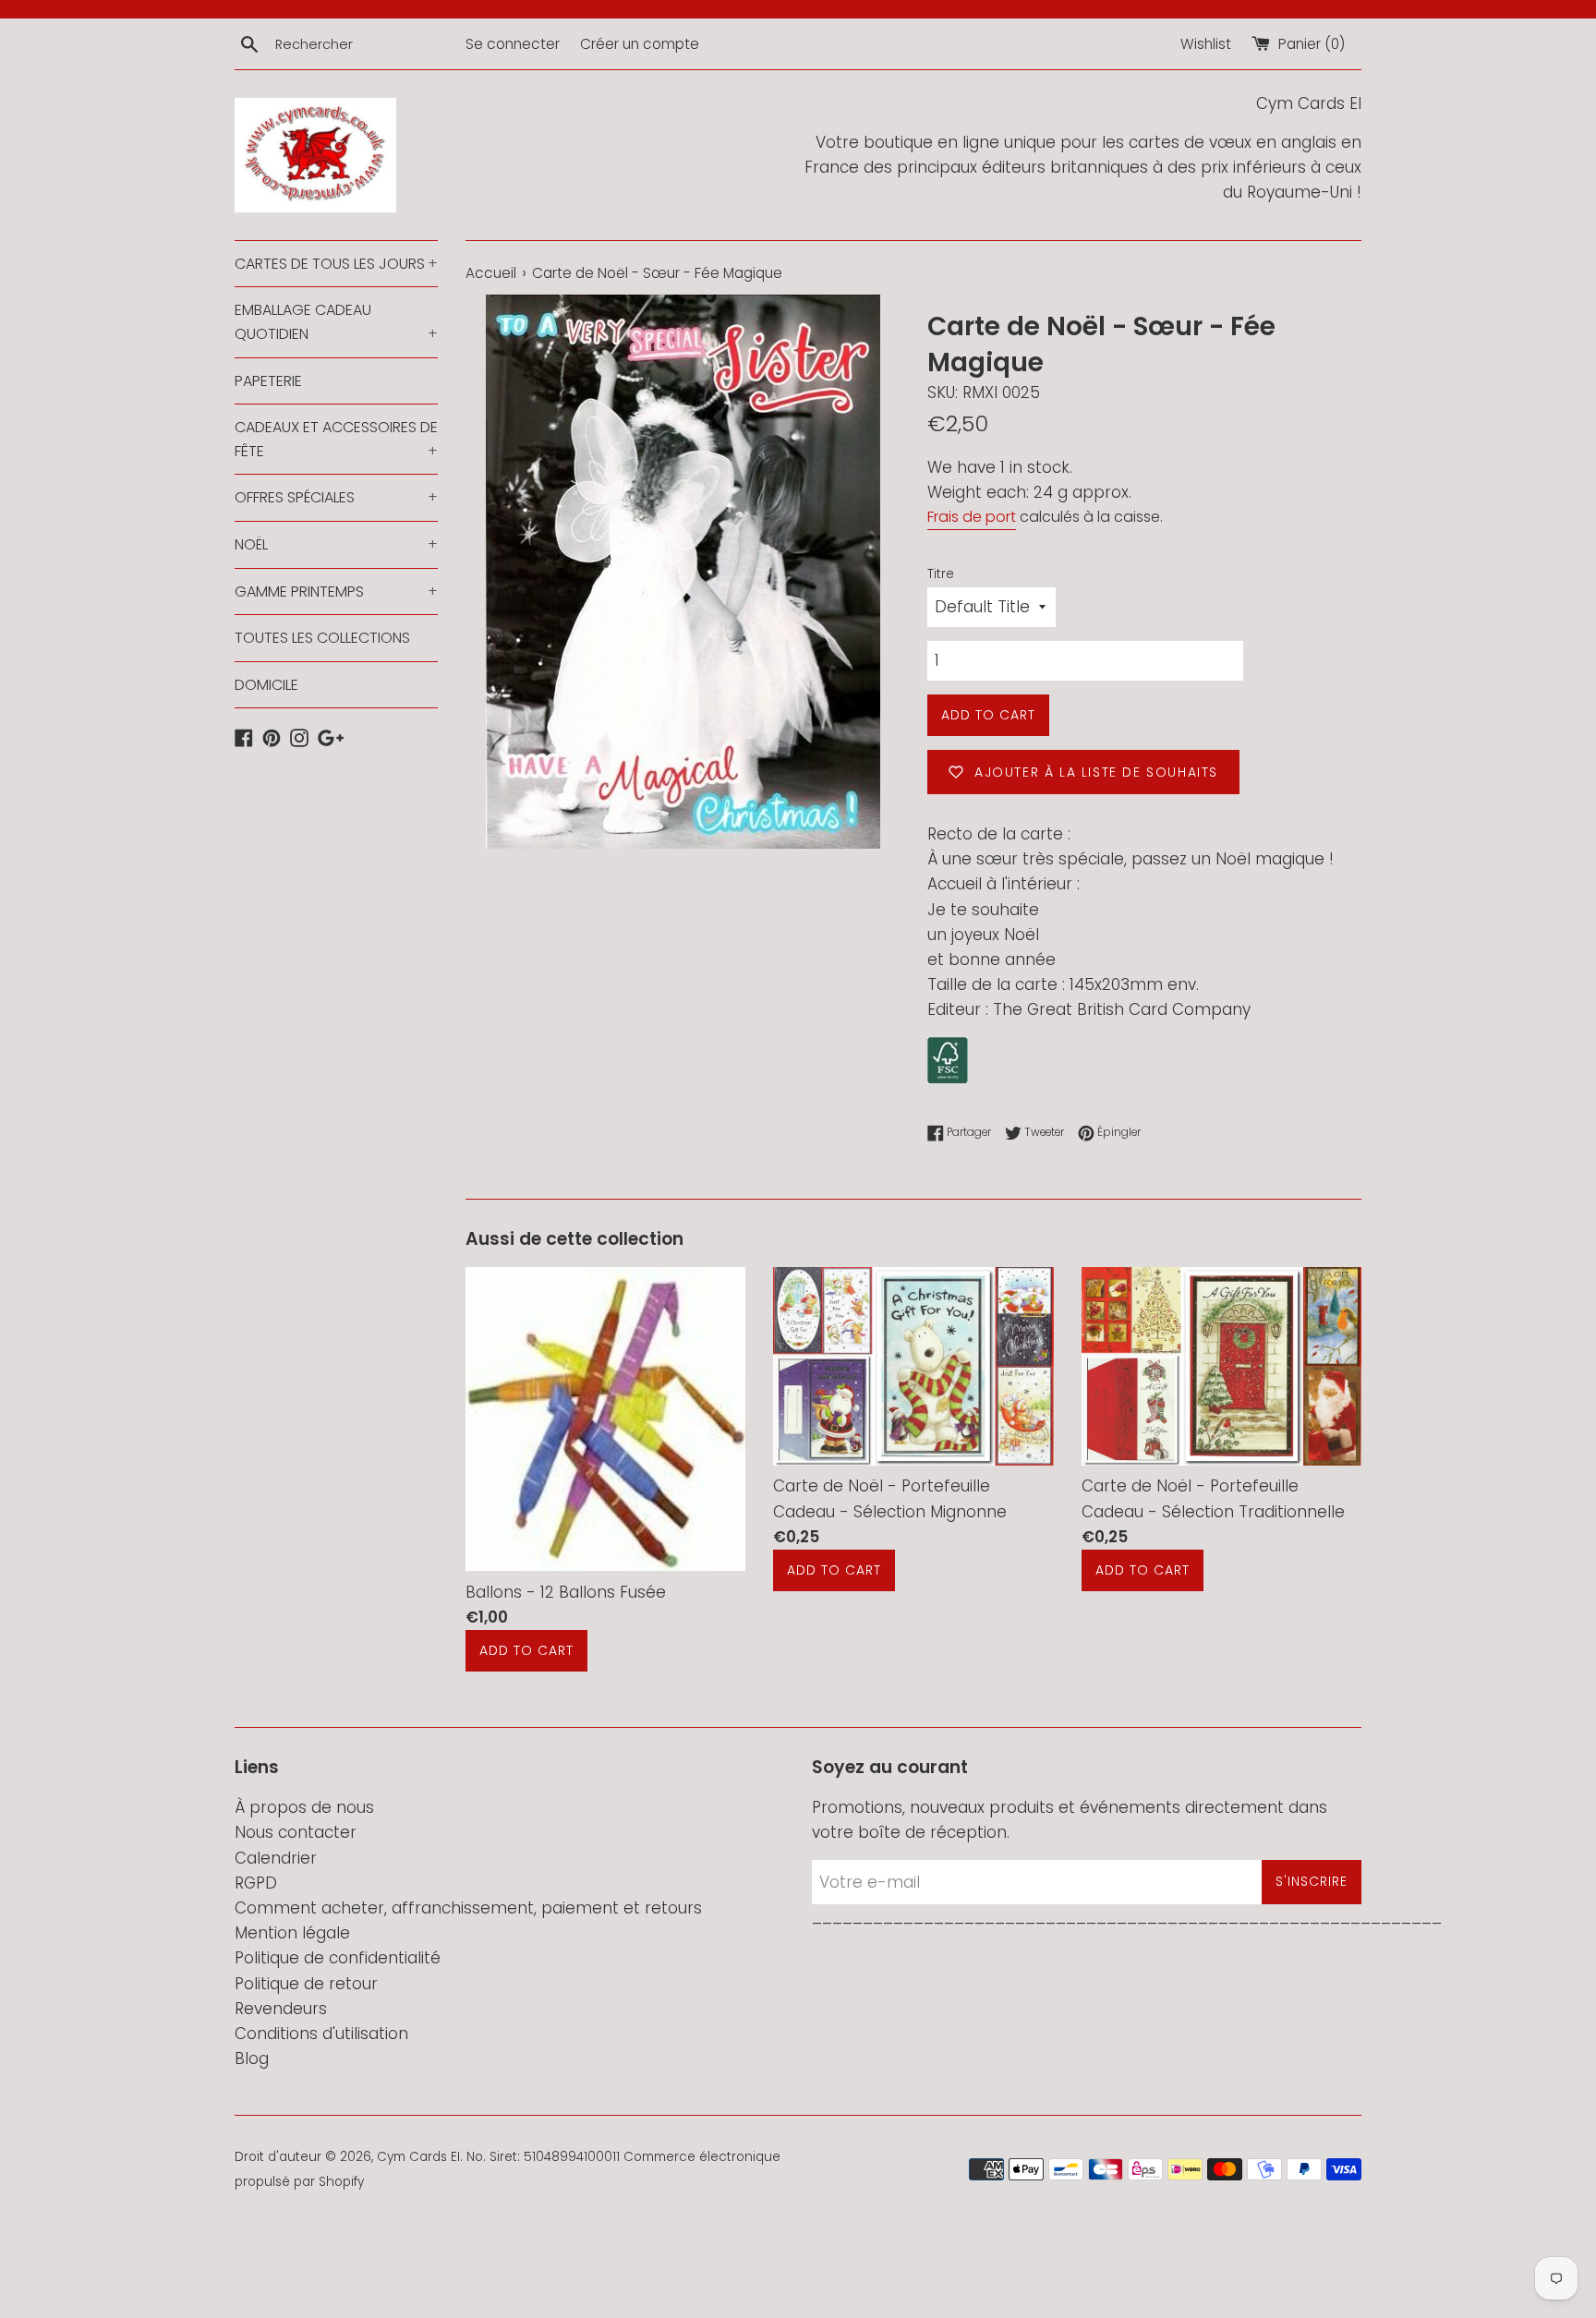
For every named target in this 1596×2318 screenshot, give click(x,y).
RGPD (256, 1883)
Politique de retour (306, 1984)
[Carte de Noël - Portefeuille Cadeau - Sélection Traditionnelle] (1221, 1366)
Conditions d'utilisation (321, 2034)
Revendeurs (281, 2009)
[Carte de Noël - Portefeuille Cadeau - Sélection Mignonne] (913, 1366)
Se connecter (513, 44)
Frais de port (972, 517)
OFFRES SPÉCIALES (336, 497)
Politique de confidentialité (338, 1958)
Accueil (491, 273)
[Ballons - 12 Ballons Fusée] (605, 1419)
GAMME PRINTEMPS (336, 592)
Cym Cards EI (418, 2157)
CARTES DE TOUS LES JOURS (336, 264)
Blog (252, 2058)
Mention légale (292, 1933)
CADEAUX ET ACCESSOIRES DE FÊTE (336, 439)
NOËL (336, 544)
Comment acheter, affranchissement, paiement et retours (468, 1908)
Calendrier (276, 1858)
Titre (941, 574)
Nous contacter (296, 1832)
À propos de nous (304, 1807)
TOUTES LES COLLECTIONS (322, 638)
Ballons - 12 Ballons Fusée (566, 1592)
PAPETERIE (268, 381)
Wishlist (1206, 44)
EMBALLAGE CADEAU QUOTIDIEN (336, 322)
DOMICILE (266, 685)
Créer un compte (640, 44)
